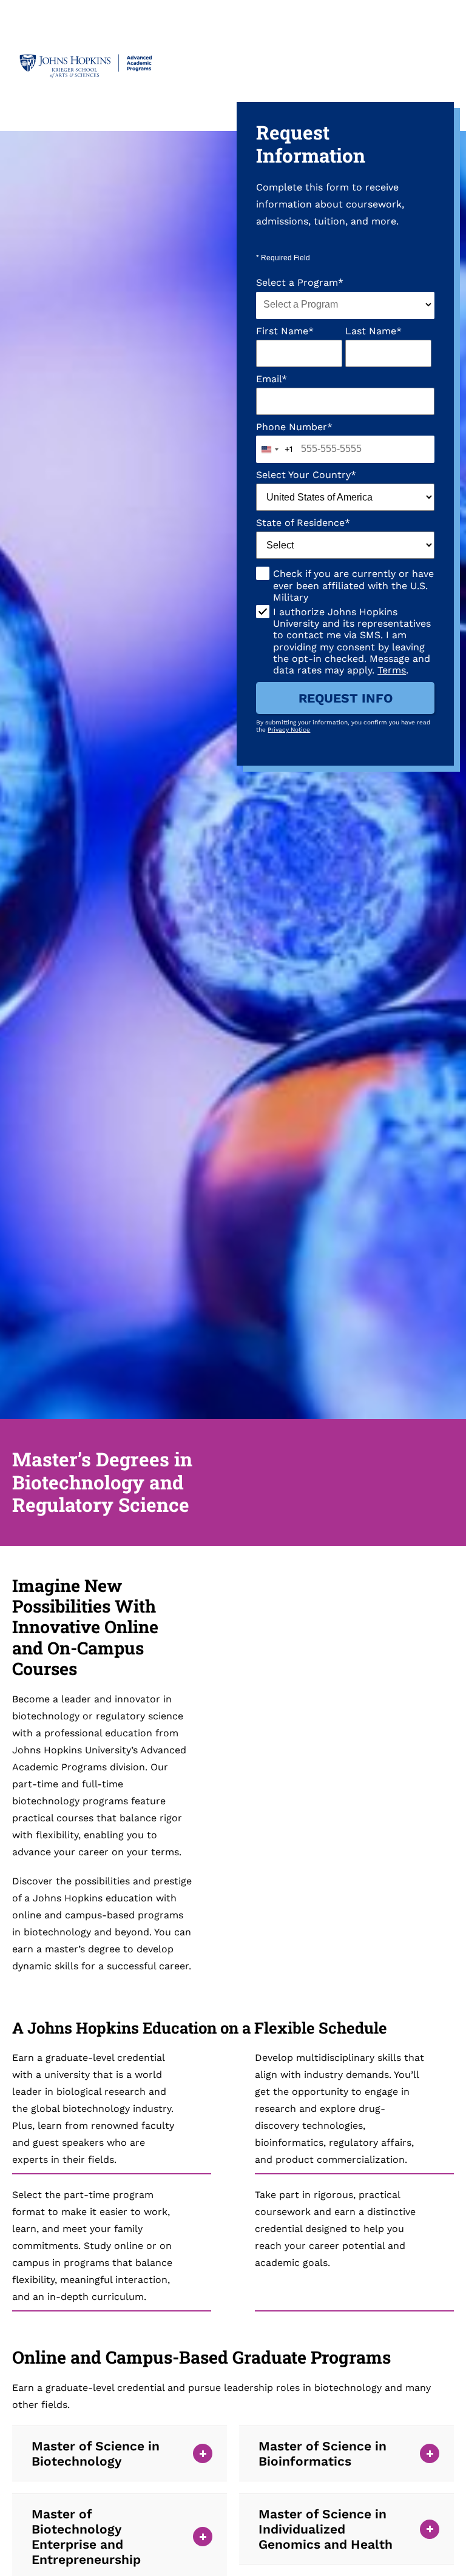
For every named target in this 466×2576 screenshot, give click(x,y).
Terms (392, 670)
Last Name (373, 331)
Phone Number (294, 427)
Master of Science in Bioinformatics (322, 2453)
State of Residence (303, 523)
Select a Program (300, 282)
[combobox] (345, 305)
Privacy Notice (289, 730)
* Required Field (283, 258)
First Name (285, 331)
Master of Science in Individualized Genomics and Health (326, 2529)
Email (272, 379)
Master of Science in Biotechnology (96, 2453)
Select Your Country (306, 475)
